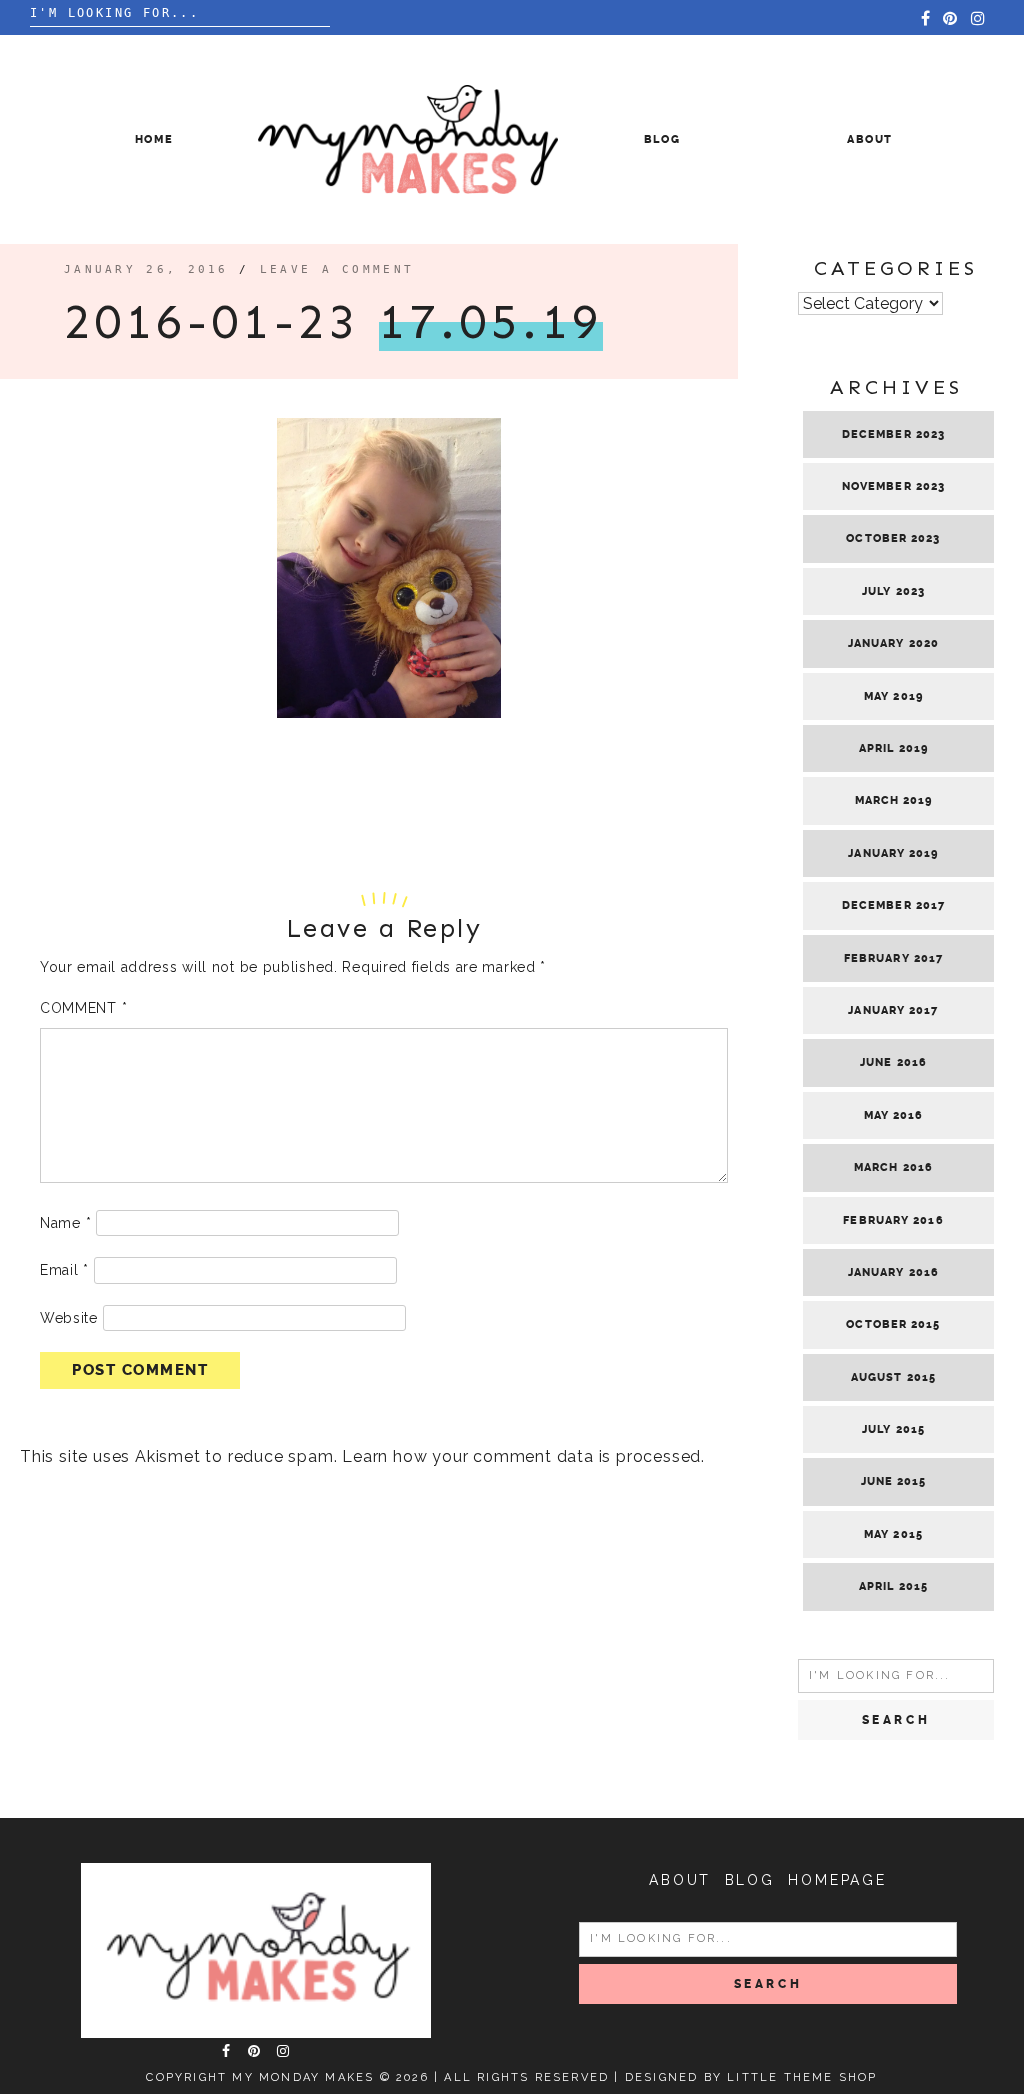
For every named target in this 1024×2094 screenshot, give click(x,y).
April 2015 (893, 1586)
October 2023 (893, 538)
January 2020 (893, 643)
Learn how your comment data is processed (521, 1456)
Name (65, 1223)
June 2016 (893, 1062)
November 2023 (893, 486)
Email (64, 1270)
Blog (662, 139)
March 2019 (894, 800)
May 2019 (893, 696)
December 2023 (893, 434)
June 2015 (894, 1481)
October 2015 (893, 1324)
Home (154, 139)
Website (69, 1318)
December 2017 (893, 905)
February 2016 (893, 1220)
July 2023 (893, 591)
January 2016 (893, 1272)
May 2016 (894, 1115)
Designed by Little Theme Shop (751, 2077)
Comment (83, 1008)
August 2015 (893, 1377)
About (870, 139)
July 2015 (893, 1429)
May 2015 (893, 1534)
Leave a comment (337, 269)
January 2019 (893, 853)
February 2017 (893, 958)
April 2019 (893, 748)
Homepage (837, 1880)
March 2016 (893, 1167)
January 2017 (893, 1010)
